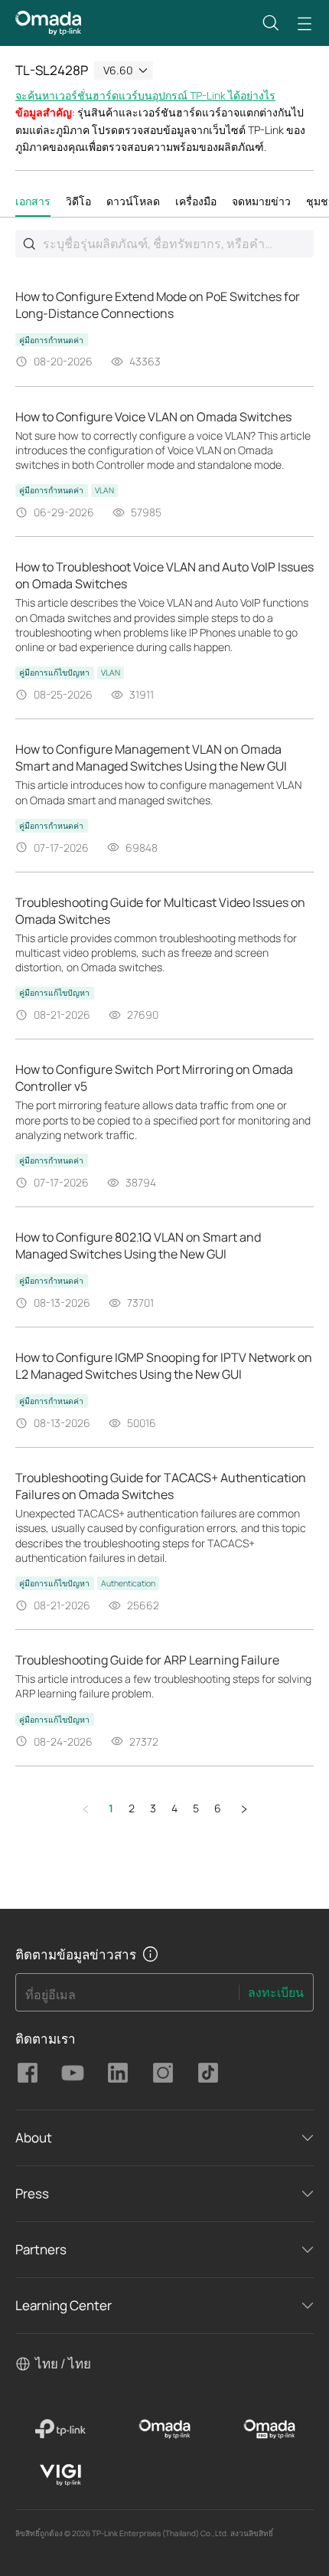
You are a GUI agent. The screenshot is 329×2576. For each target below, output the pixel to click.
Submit (29, 244)
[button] (271, 23)
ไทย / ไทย (63, 2363)
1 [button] (111, 1808)
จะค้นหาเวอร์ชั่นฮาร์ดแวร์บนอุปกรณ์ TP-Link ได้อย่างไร (145, 95)
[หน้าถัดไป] (244, 1809)
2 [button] (132, 1808)
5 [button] (196, 1808)
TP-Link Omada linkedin (118, 2073)
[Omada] (165, 2429)
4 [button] (174, 1808)
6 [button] (218, 1808)
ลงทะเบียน (276, 1992)
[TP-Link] (60, 2429)
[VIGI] (60, 2475)
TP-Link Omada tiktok (208, 2073)
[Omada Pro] (269, 2429)
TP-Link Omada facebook (28, 2073)
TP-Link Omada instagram (163, 2073)
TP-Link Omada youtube (73, 2073)
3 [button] (153, 1808)
